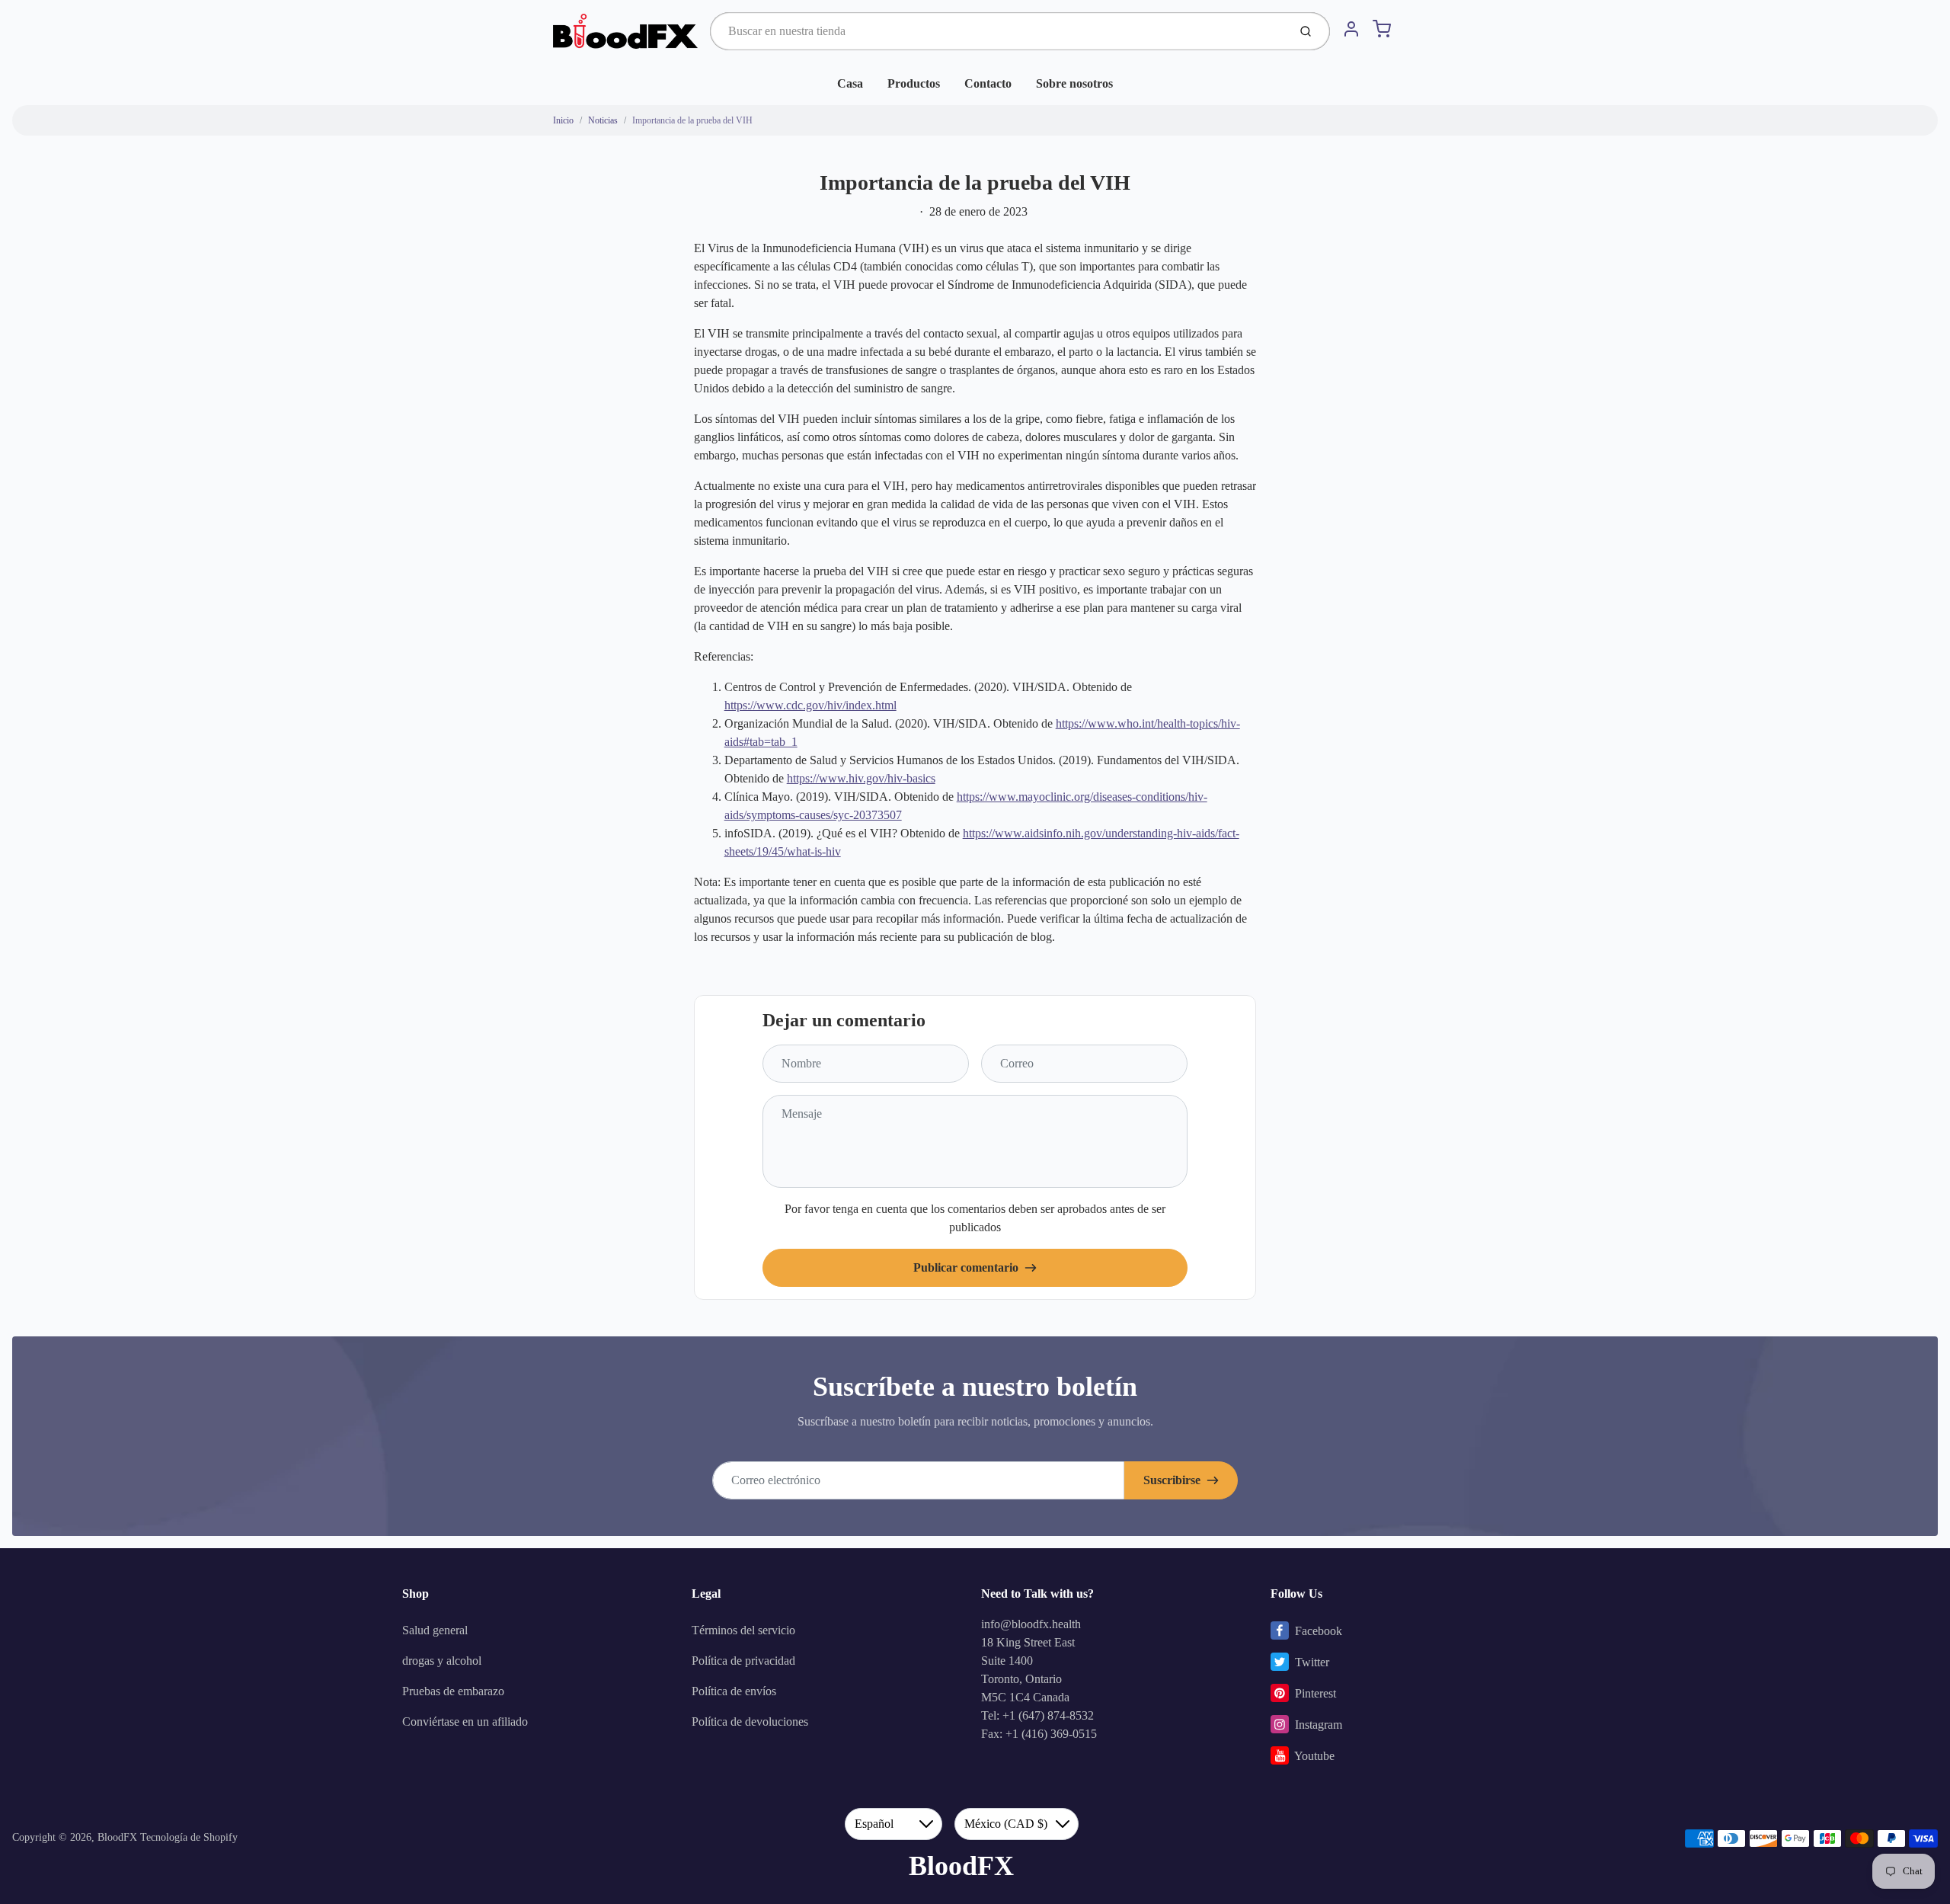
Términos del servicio (743, 1630)
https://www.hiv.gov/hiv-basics (861, 778)
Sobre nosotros (1074, 83)
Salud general (435, 1630)
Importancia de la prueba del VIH (692, 120)
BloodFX (117, 1837)
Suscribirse (1172, 1480)
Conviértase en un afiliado (465, 1722)
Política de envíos (734, 1691)
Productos (914, 83)
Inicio (563, 120)
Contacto (988, 83)
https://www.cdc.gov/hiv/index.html (810, 705)
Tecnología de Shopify (189, 1837)
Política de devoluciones (750, 1722)
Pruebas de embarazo (453, 1691)
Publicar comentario (966, 1267)
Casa (850, 83)
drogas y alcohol (442, 1661)
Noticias (603, 120)
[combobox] (997, 31)
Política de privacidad (743, 1661)
